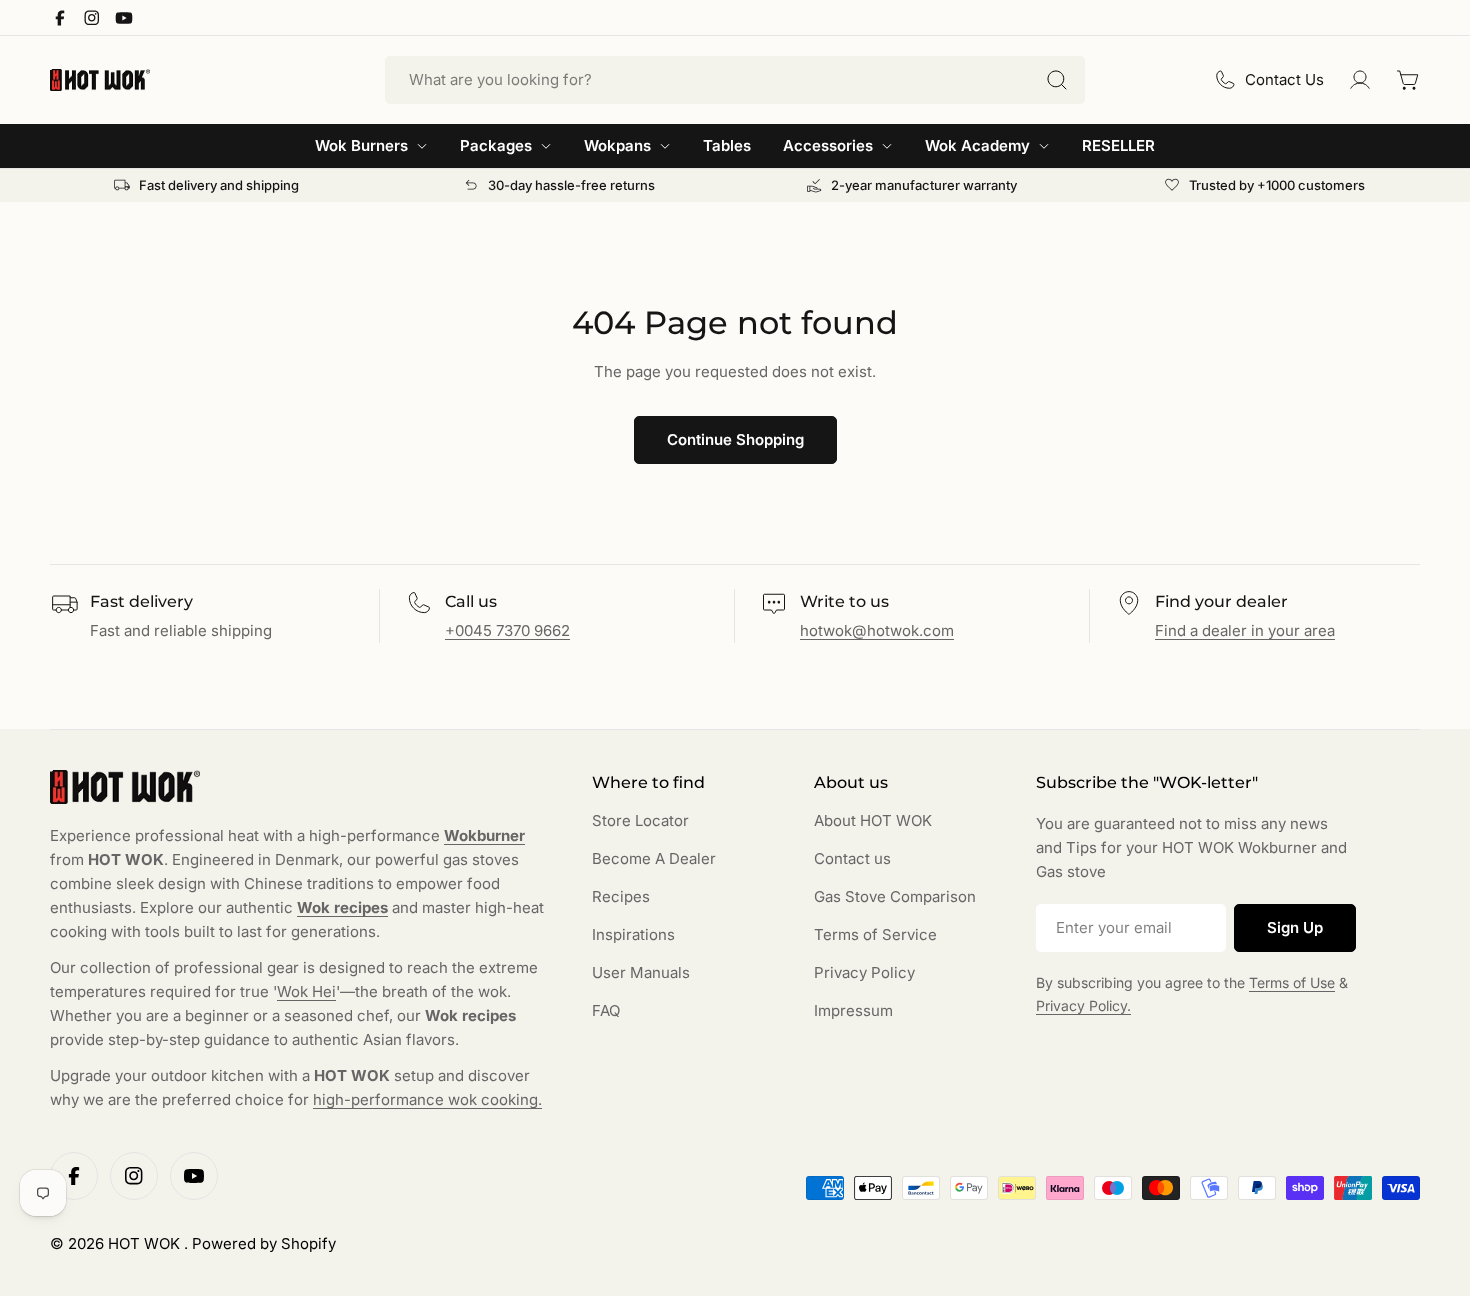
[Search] (1057, 80)
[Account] (1360, 80)
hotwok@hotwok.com (877, 630)
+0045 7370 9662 (507, 630)
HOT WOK (146, 1243)
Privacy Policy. (1083, 1005)
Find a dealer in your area (1245, 630)
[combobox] (735, 80)
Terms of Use (1292, 982)
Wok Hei (306, 991)
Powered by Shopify (264, 1243)
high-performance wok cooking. (427, 1099)
